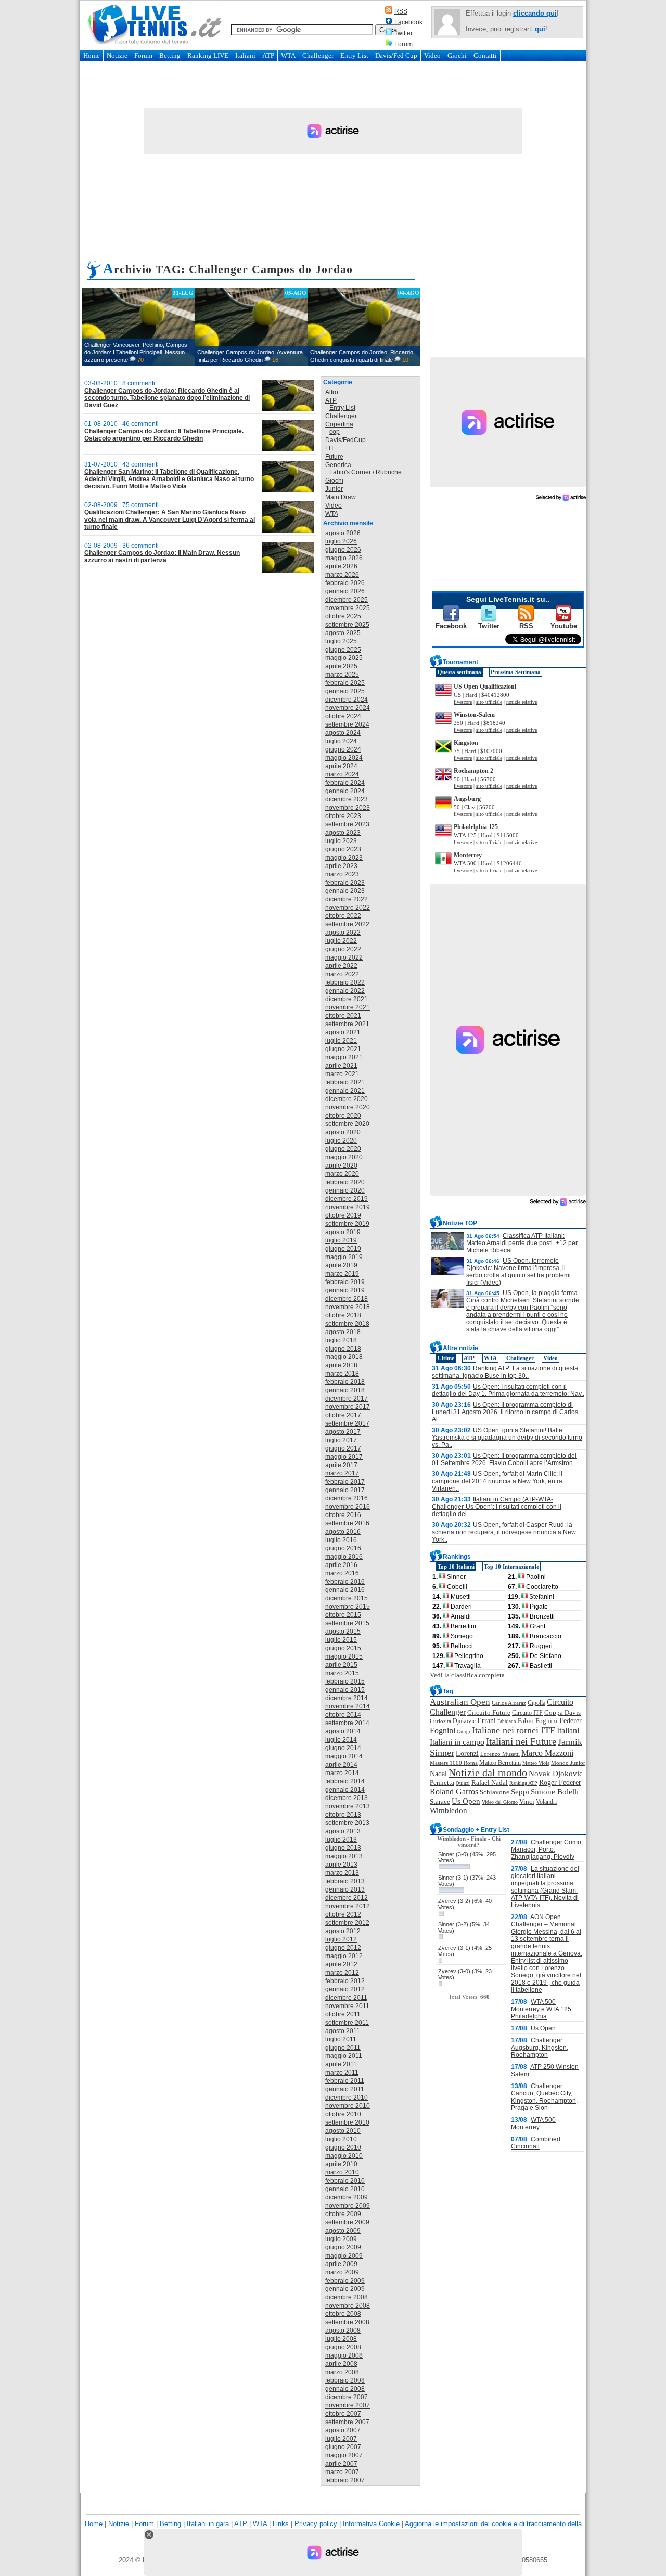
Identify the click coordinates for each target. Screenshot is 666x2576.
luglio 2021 (341, 1041)
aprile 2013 (341, 1865)
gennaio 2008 (345, 2389)
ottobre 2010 (343, 2114)
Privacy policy (316, 2524)
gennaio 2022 (345, 991)
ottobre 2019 (343, 1215)
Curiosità (440, 1721)
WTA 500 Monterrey (533, 2124)
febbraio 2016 (345, 1582)
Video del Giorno (500, 1802)
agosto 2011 (343, 2031)
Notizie (117, 55)
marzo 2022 (342, 974)
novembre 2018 (348, 1307)
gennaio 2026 (345, 591)
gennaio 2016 (345, 1590)
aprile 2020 (341, 1166)
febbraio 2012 (345, 1981)
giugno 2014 (343, 1748)
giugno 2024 (343, 749)
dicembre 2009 (347, 2197)
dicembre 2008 (347, 2297)
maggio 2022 (344, 957)
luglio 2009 (341, 2239)
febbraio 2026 (345, 583)
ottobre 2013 (343, 1815)
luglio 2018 (341, 1340)
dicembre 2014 (347, 1698)
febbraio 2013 (345, 1881)
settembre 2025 (347, 625)
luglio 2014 (341, 1740)
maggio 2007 (344, 2455)
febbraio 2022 (345, 982)
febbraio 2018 (345, 1382)
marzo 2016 (342, 1573)
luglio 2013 (341, 1840)
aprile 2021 (341, 1066)
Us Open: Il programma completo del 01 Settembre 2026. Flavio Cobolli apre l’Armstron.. (504, 1459)
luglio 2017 (341, 1440)
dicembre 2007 (347, 2397)
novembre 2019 (348, 1207)
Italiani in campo (457, 1742)
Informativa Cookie (371, 2524)
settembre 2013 (347, 1823)
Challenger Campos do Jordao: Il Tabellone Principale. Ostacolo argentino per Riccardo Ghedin (164, 435)
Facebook (408, 22)
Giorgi (464, 1732)
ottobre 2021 (343, 1016)
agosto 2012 (343, 1931)
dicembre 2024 (347, 700)
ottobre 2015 (343, 1615)
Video (432, 55)
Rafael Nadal (490, 1783)
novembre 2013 (348, 1806)
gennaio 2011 (345, 2089)
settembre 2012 (347, 1923)
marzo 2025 (342, 675)
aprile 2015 (341, 1665)
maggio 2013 (344, 1856)
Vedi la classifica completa (467, 1675)
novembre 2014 (348, 1706)
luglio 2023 (341, 841)
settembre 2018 (347, 1324)
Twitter (404, 33)
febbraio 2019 (345, 1282)
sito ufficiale (489, 702)
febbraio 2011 (345, 2081)
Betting (170, 55)
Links (281, 2524)
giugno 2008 (343, 2347)
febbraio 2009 (345, 2281)
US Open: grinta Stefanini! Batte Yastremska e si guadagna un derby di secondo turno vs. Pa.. (507, 1438)
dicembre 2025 (347, 600)
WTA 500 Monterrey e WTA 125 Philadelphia (541, 2009)
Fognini (443, 1731)
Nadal (438, 1774)
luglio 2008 (341, 2339)
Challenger (318, 55)
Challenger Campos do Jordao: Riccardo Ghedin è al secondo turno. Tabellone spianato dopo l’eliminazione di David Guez (167, 398)
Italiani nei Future (521, 1742)
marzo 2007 (342, 2472)
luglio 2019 (341, 1240)
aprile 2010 (341, 2164)
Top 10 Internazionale (511, 1567)
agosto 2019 (343, 1232)
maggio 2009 (344, 2256)
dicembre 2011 (346, 1998)
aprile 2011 (341, 2064)
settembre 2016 (347, 1523)
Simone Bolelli (555, 1792)
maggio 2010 (344, 2156)
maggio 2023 (344, 858)
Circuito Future (489, 1712)
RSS (401, 11)
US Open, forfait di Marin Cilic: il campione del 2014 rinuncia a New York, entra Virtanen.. (497, 1481)
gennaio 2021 (345, 1091)
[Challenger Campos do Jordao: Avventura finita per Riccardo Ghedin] (251, 327)
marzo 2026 (342, 575)
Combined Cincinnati (536, 2143)
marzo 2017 (342, 1473)
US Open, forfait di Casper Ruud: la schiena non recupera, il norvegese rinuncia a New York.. (504, 1532)
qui (540, 29)
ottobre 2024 (343, 716)
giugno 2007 (343, 2447)
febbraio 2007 (345, 2480)
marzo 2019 (342, 1274)
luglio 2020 (341, 1141)
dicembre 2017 (347, 1399)
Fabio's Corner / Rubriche (366, 472)
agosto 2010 (343, 2131)
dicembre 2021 (347, 999)
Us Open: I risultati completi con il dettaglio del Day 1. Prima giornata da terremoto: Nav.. (508, 1390)
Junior (334, 489)
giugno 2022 (343, 949)
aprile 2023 (341, 866)
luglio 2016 (341, 1540)
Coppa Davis (562, 1713)
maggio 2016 (344, 1557)
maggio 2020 (344, 1157)
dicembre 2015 (347, 1598)
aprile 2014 (341, 1765)
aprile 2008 (341, 2364)
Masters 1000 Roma (454, 1763)
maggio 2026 (344, 558)
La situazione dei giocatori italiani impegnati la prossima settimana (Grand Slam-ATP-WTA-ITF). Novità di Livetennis (545, 1887)
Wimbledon (449, 1810)
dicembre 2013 (347, 1798)
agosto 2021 (343, 1032)
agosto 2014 (343, 1731)
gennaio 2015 (345, 1690)
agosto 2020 (343, 1132)
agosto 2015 (343, 1632)
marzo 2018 (342, 1374)
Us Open (466, 1801)
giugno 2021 (343, 1049)
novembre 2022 (348, 908)
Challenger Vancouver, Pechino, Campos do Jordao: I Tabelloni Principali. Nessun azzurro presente (136, 352)
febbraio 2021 (345, 1082)
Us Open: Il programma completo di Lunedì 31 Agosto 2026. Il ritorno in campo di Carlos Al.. (505, 1412)
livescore (463, 702)
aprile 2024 (341, 766)
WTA (288, 55)
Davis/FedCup (345, 440)
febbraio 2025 (345, 683)
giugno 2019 (343, 1249)
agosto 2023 (343, 833)
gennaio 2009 (345, 2289)
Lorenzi (467, 1753)
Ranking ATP (523, 1783)
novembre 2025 (348, 608)
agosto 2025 (343, 633)
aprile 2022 (341, 966)
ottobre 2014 (343, 1715)
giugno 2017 (343, 1448)
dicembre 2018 (347, 1299)
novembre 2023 (348, 808)
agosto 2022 (343, 933)
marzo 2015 (342, 1673)
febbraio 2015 (345, 1681)
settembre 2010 (347, 2122)
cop (335, 432)
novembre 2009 (348, 2206)
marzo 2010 (342, 2172)
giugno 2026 (343, 550)
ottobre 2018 (343, 1315)
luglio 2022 (341, 941)
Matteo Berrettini (500, 1763)
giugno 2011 (343, 2048)
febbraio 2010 (345, 2181)
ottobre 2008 (343, 2314)
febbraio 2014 (345, 1781)
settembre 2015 (347, 1623)
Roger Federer (560, 1783)
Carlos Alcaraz (509, 1703)
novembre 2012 (348, 1906)
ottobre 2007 (343, 2414)
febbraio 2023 (345, 883)
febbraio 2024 (345, 783)
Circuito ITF (527, 1713)
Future (334, 457)
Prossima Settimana (516, 672)
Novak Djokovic (556, 1774)
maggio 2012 (344, 1956)
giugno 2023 (343, 849)
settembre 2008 (347, 2322)
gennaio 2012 (345, 1989)
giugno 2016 (343, 1548)
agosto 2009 (343, 2231)
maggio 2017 (344, 1457)
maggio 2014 (344, 1756)
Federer (571, 1721)
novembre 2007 (348, 2405)
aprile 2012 (341, 1964)
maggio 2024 (344, 758)
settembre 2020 (347, 1124)
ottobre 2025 (343, 616)
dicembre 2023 (347, 799)
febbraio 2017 (345, 1482)
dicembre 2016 (347, 1498)
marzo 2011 (342, 2073)
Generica (338, 465)
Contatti (485, 55)
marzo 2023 (342, 874)
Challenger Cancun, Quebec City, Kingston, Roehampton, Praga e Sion (544, 2097)
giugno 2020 (343, 1149)
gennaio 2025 (345, 691)
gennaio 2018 (345, 1390)
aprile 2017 (341, 1465)
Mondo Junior (568, 1763)
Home (92, 55)
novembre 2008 (348, 2306)
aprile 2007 (341, 2464)
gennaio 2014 (345, 1790)
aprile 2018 (341, 1365)
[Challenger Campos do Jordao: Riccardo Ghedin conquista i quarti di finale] (364, 327)
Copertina (339, 424)
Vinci (527, 1801)
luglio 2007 (341, 2439)
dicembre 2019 (347, 1199)
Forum (404, 44)
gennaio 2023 (345, 891)
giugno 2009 (343, 2247)
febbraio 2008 (345, 2380)
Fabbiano (507, 1721)
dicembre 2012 (347, 1898)
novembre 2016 (348, 1507)
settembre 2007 (347, 2422)
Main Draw (341, 497)
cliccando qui (535, 13)
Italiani (245, 55)
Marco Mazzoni (547, 1753)
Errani (486, 1721)
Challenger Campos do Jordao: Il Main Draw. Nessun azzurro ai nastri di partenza (162, 556)
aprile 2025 (341, 666)
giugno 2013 (343, 1848)
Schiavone (495, 1792)
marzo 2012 (342, 1973)
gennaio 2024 (345, 791)
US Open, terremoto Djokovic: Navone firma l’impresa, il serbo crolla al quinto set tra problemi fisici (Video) (518, 1272)
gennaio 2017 (345, 1490)
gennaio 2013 (345, 1889)
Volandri (546, 1802)
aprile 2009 (341, 2264)
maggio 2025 (344, 658)
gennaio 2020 (345, 1190)
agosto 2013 (343, 1831)
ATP (268, 55)
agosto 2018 (343, 1332)
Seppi (520, 1791)
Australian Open (460, 1702)
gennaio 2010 (345, 2189)
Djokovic (464, 1721)
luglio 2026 (341, 541)
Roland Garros (454, 1791)
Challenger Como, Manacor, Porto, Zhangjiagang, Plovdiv (547, 1849)
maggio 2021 (344, 1057)
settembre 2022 (347, 924)
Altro (332, 392)
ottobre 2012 (343, 1914)
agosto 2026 (343, 533)
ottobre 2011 (343, 2014)
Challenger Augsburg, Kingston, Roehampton (540, 2048)
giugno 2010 (343, 2147)
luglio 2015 (341, 1640)
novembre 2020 (348, 1107)
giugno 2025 (343, 650)
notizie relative (522, 702)
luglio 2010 (341, 2139)
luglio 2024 (341, 741)
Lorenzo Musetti (500, 1754)
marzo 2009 (342, 2272)
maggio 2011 (344, 2056)
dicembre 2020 (347, 1099)
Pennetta (442, 1783)
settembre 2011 (347, 2023)
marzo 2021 (342, 1074)
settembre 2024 (347, 724)
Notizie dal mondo (488, 1772)
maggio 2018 (344, 1357)
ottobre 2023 (343, 816)
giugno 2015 (343, 1648)
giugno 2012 (343, 1948)
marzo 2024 (342, 774)
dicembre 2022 (347, 899)
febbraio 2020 (345, 1182)
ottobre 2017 (343, 1415)
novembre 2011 (347, 2006)
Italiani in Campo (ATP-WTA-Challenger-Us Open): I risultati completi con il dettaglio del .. (497, 1507)
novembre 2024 (348, 708)
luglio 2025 (341, 641)
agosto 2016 (343, 1532)
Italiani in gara (208, 2524)
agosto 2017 (343, 1432)
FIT (330, 448)
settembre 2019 (347, 1224)
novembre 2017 (348, 1407)
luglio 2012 (341, 1939)
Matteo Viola (536, 1763)
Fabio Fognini (538, 1721)
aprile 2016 (341, 1565)
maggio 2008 (344, 2355)
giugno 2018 (343, 1349)
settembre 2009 (347, 2222)
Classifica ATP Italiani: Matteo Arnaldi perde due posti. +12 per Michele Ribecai (522, 1243)
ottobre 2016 (343, 1515)
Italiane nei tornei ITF (514, 1730)
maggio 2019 (344, 1257)
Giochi (457, 55)
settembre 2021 (347, 1024)
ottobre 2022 (343, 916)
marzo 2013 (342, 1873)
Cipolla (536, 1703)
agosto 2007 (343, 2430)
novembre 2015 (348, 1607)
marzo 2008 (342, 2372)
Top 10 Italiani (456, 1567)
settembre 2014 (347, 1723)
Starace (440, 1802)
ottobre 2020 (343, 1116)
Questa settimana (459, 672)
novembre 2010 (348, 2106)
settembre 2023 (347, 824)
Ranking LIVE (208, 55)
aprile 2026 (341, 566)
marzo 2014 (342, 1773)
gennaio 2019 (345, 1290)
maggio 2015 (344, 1656)
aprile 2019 (341, 1265)
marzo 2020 (342, 1174)
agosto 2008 (343, 2331)
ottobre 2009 (343, 2214)
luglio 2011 (341, 2039)
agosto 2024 (343, 733)
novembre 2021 (348, 1007)
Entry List (354, 55)
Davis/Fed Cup (396, 55)
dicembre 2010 (347, 2098)
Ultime (446, 1358)
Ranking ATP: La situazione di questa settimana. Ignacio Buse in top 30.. (505, 1372)
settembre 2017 (347, 1423)
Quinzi (463, 1783)
